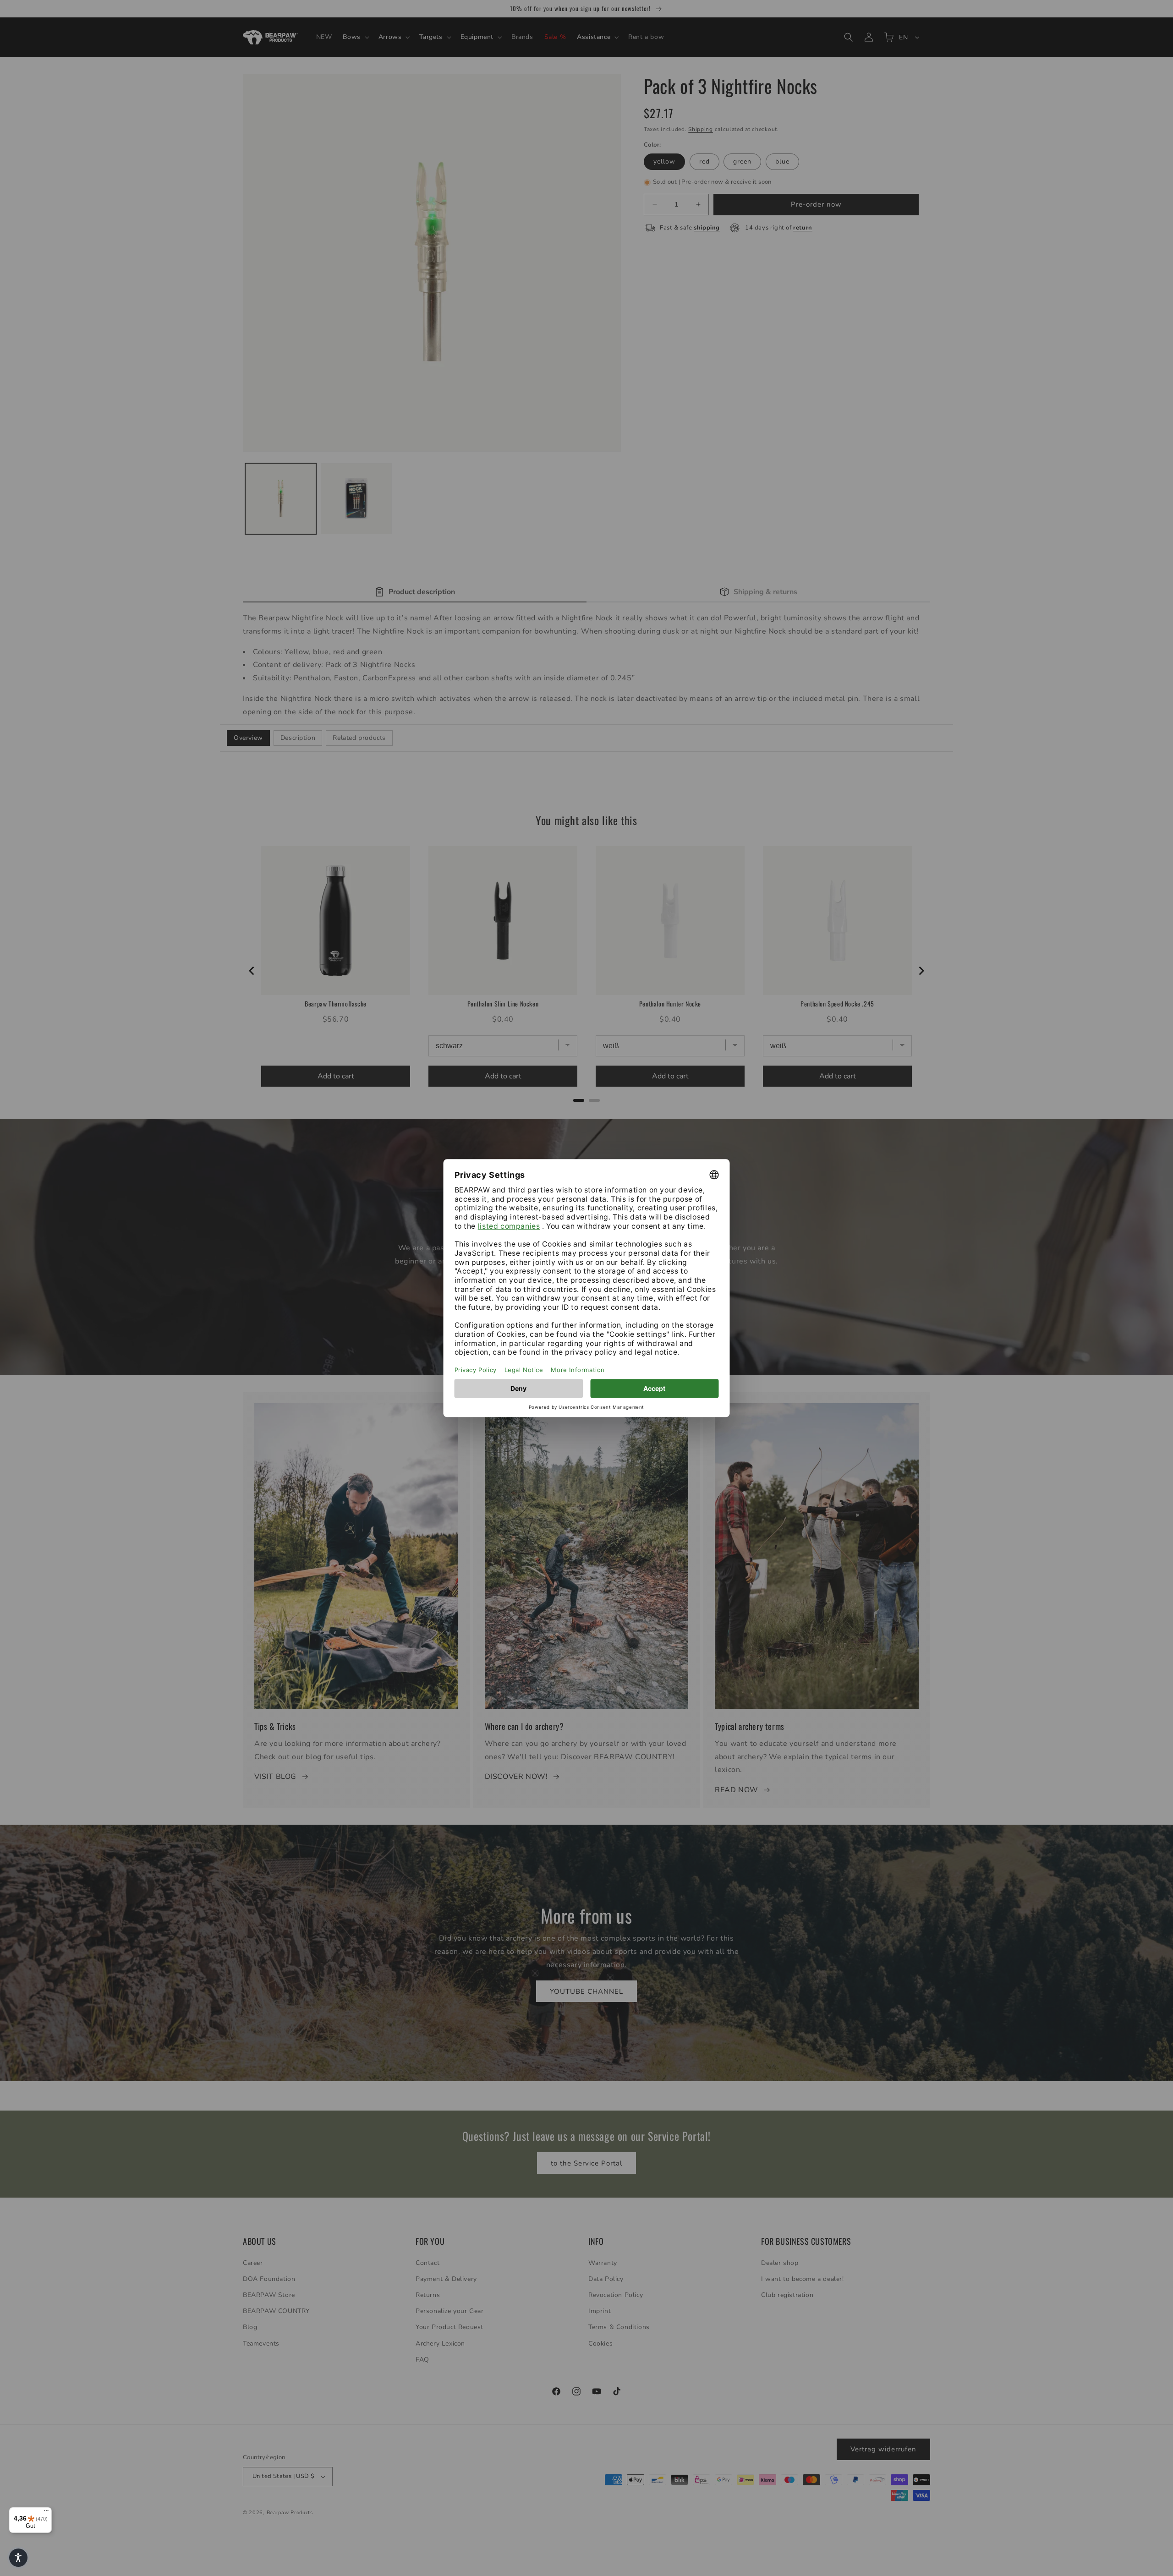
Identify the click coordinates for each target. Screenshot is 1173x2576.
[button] (18, 2558)
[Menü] (46, 2513)
